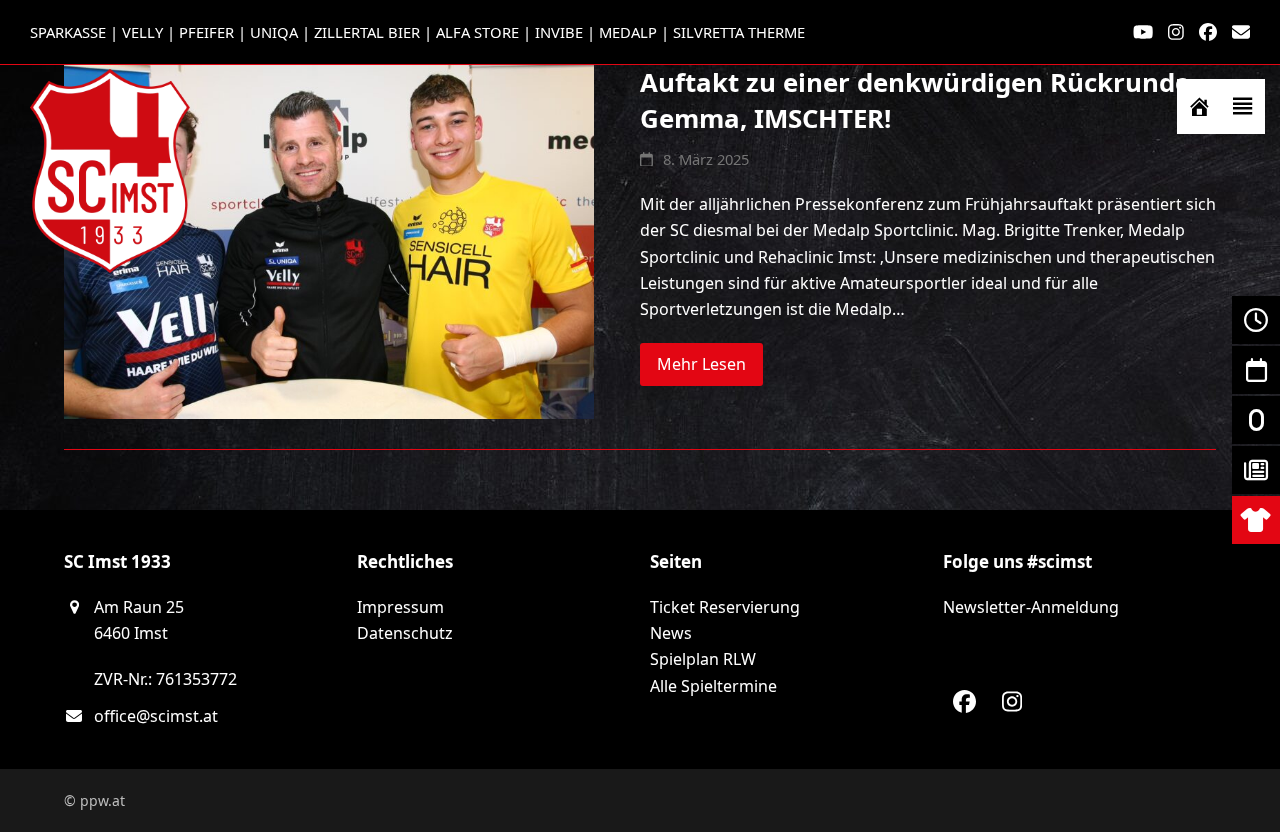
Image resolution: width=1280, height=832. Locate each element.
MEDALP (628, 32)
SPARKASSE (68, 32)
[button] (1243, 106)
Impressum (400, 607)
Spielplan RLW (703, 659)
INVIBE (559, 32)
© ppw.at (94, 800)
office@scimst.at (156, 716)
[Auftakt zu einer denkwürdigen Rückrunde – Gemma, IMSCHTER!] (329, 241)
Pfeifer (206, 32)
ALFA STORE (477, 32)
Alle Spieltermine (713, 686)
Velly (142, 32)
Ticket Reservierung (725, 607)
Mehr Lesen (701, 364)
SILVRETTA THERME (739, 32)
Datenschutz (405, 633)
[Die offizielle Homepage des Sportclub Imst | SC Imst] (1199, 106)
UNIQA (274, 32)
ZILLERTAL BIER (367, 32)
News (671, 633)
